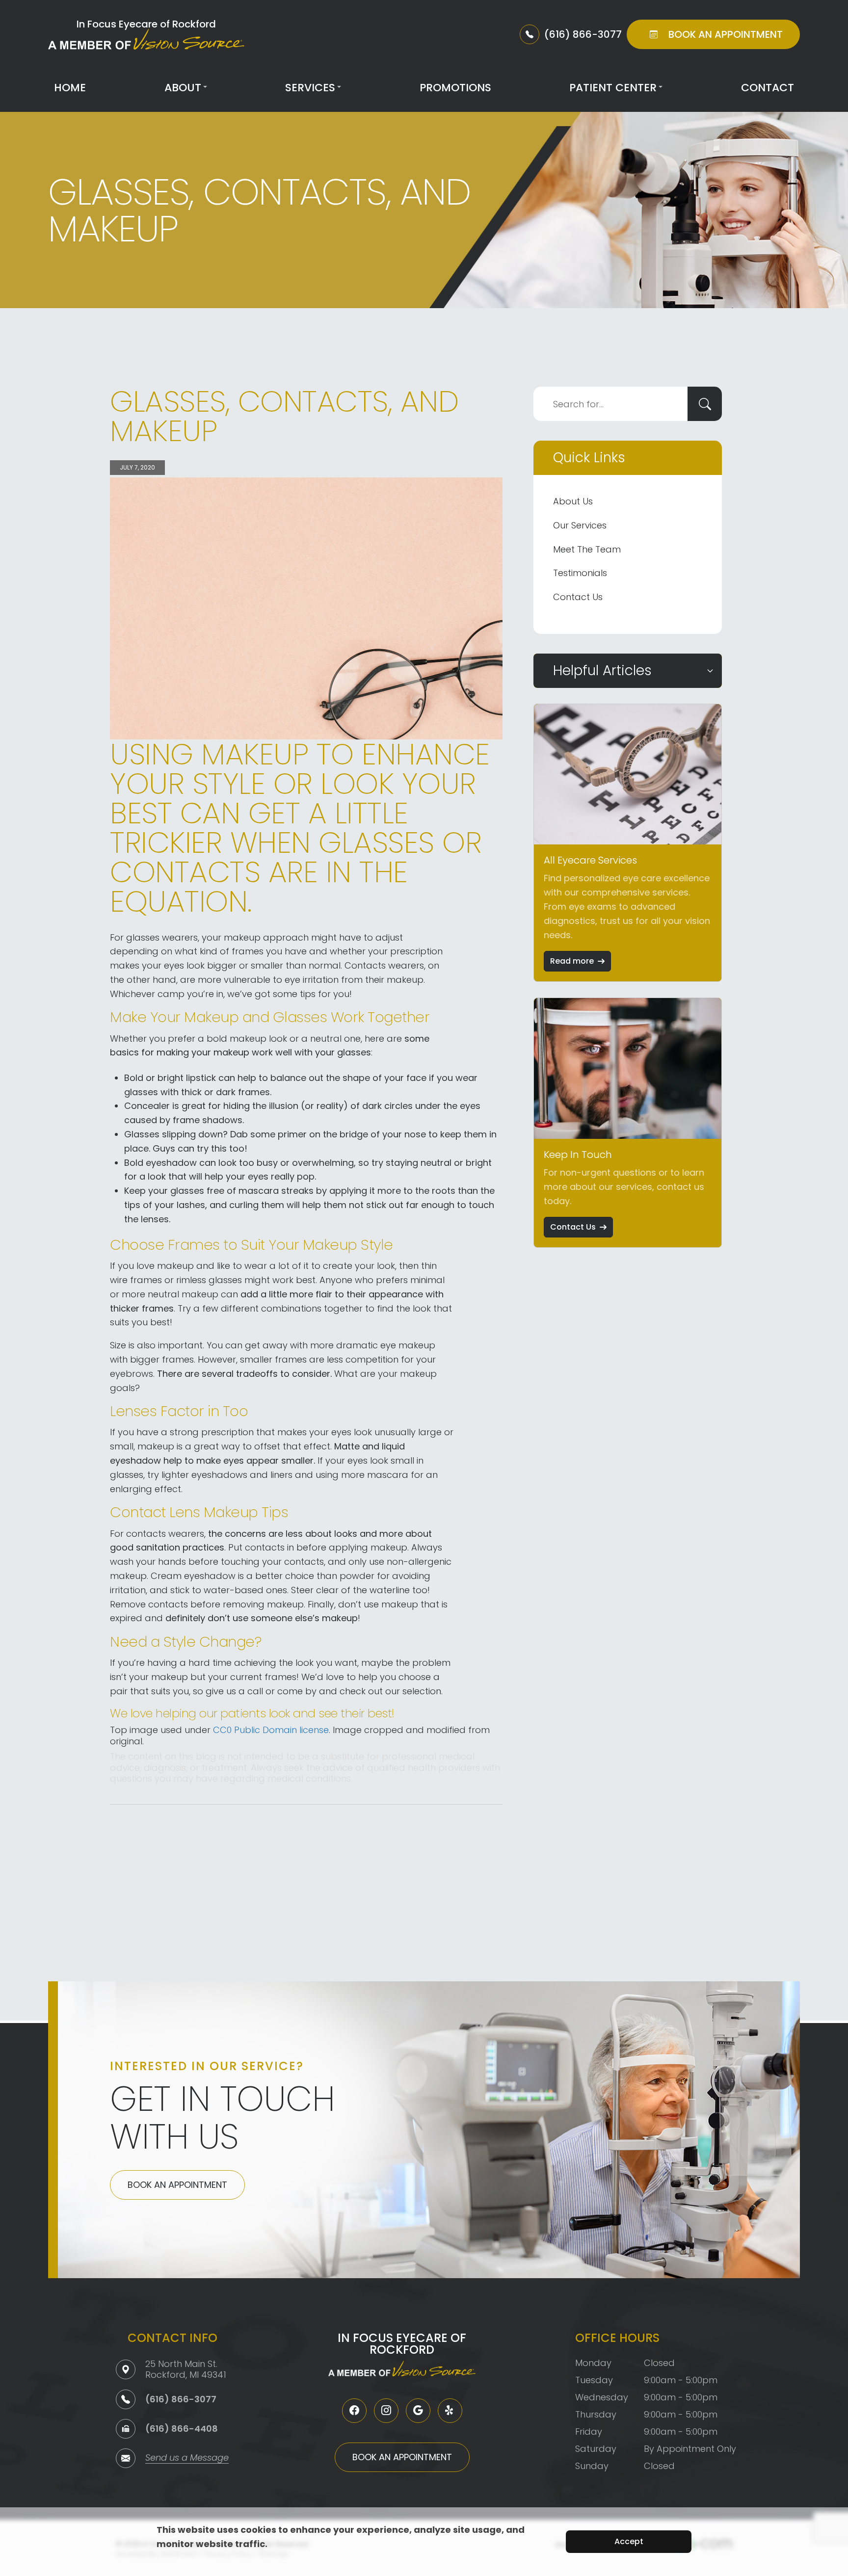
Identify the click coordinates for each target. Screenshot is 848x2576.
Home (70, 88)
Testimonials (580, 573)
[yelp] (450, 2411)
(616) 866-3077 (181, 2399)
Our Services (580, 525)
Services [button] (310, 88)
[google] (418, 2411)
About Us (573, 501)
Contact (768, 88)
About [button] (183, 88)
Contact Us (578, 597)
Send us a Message (187, 2458)
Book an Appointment (177, 2185)
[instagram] (386, 2411)
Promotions (455, 88)
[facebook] (354, 2411)
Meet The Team (587, 549)
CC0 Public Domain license (271, 1730)
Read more (572, 961)
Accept (629, 2541)
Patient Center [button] (613, 88)
